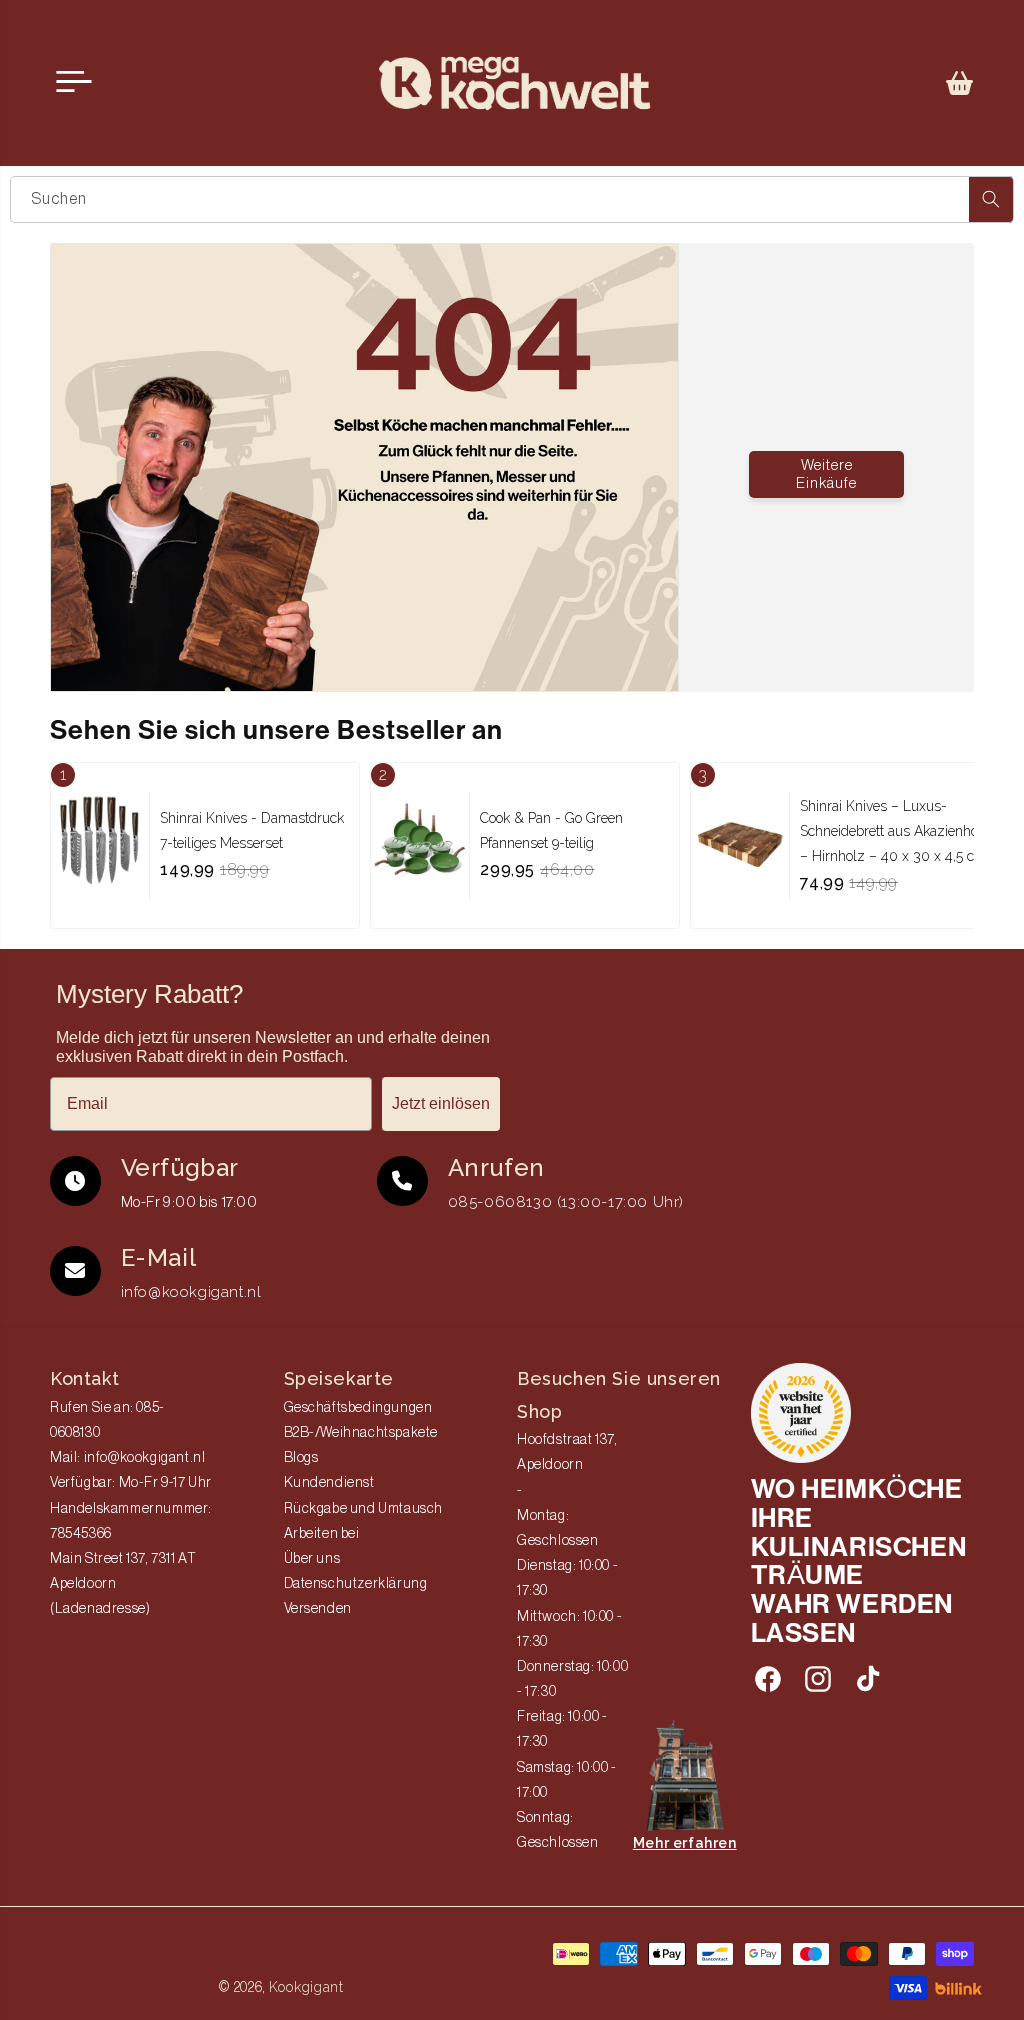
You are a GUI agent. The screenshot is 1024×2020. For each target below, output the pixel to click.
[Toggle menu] (74, 82)
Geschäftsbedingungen (358, 1408)
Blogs (301, 1458)
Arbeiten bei (322, 1534)
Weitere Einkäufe (826, 474)
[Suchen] (991, 199)
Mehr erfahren (685, 1843)
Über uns (312, 1559)
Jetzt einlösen (441, 1103)
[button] (960, 83)
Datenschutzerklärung (356, 1584)
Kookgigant (306, 1987)
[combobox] (512, 199)
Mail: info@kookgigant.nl (127, 1458)
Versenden (318, 1609)
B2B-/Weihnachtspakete (361, 1433)
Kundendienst (329, 1483)
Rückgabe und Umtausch (364, 1509)
